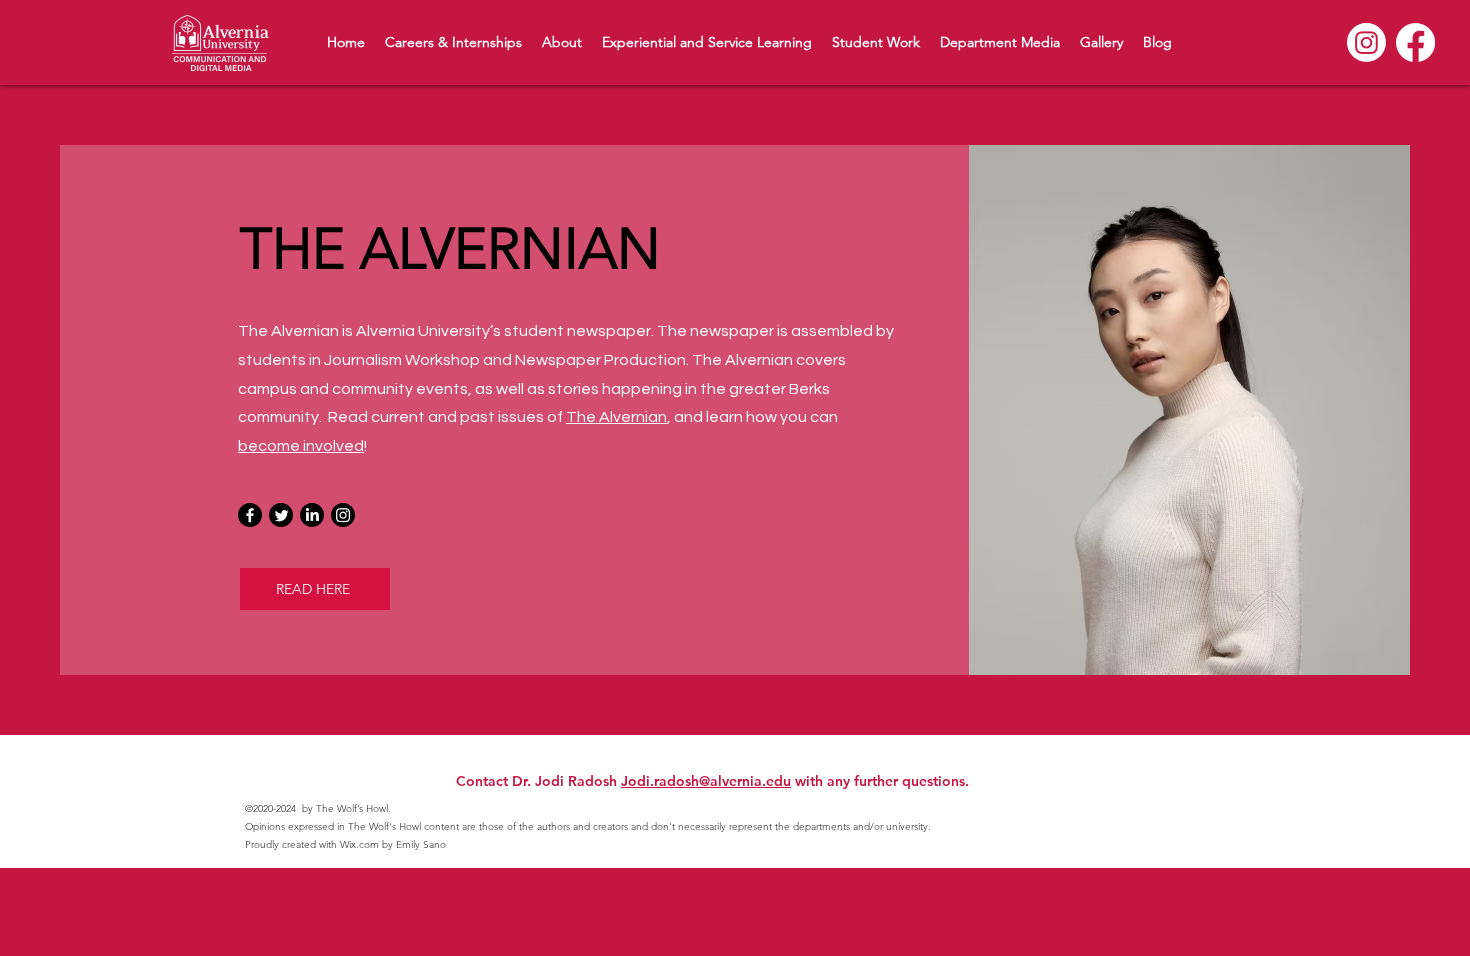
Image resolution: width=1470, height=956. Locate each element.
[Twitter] (281, 515)
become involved (301, 446)
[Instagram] (1366, 42)
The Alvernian (616, 417)
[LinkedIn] (312, 515)
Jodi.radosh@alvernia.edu (706, 781)
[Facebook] (1415, 42)
